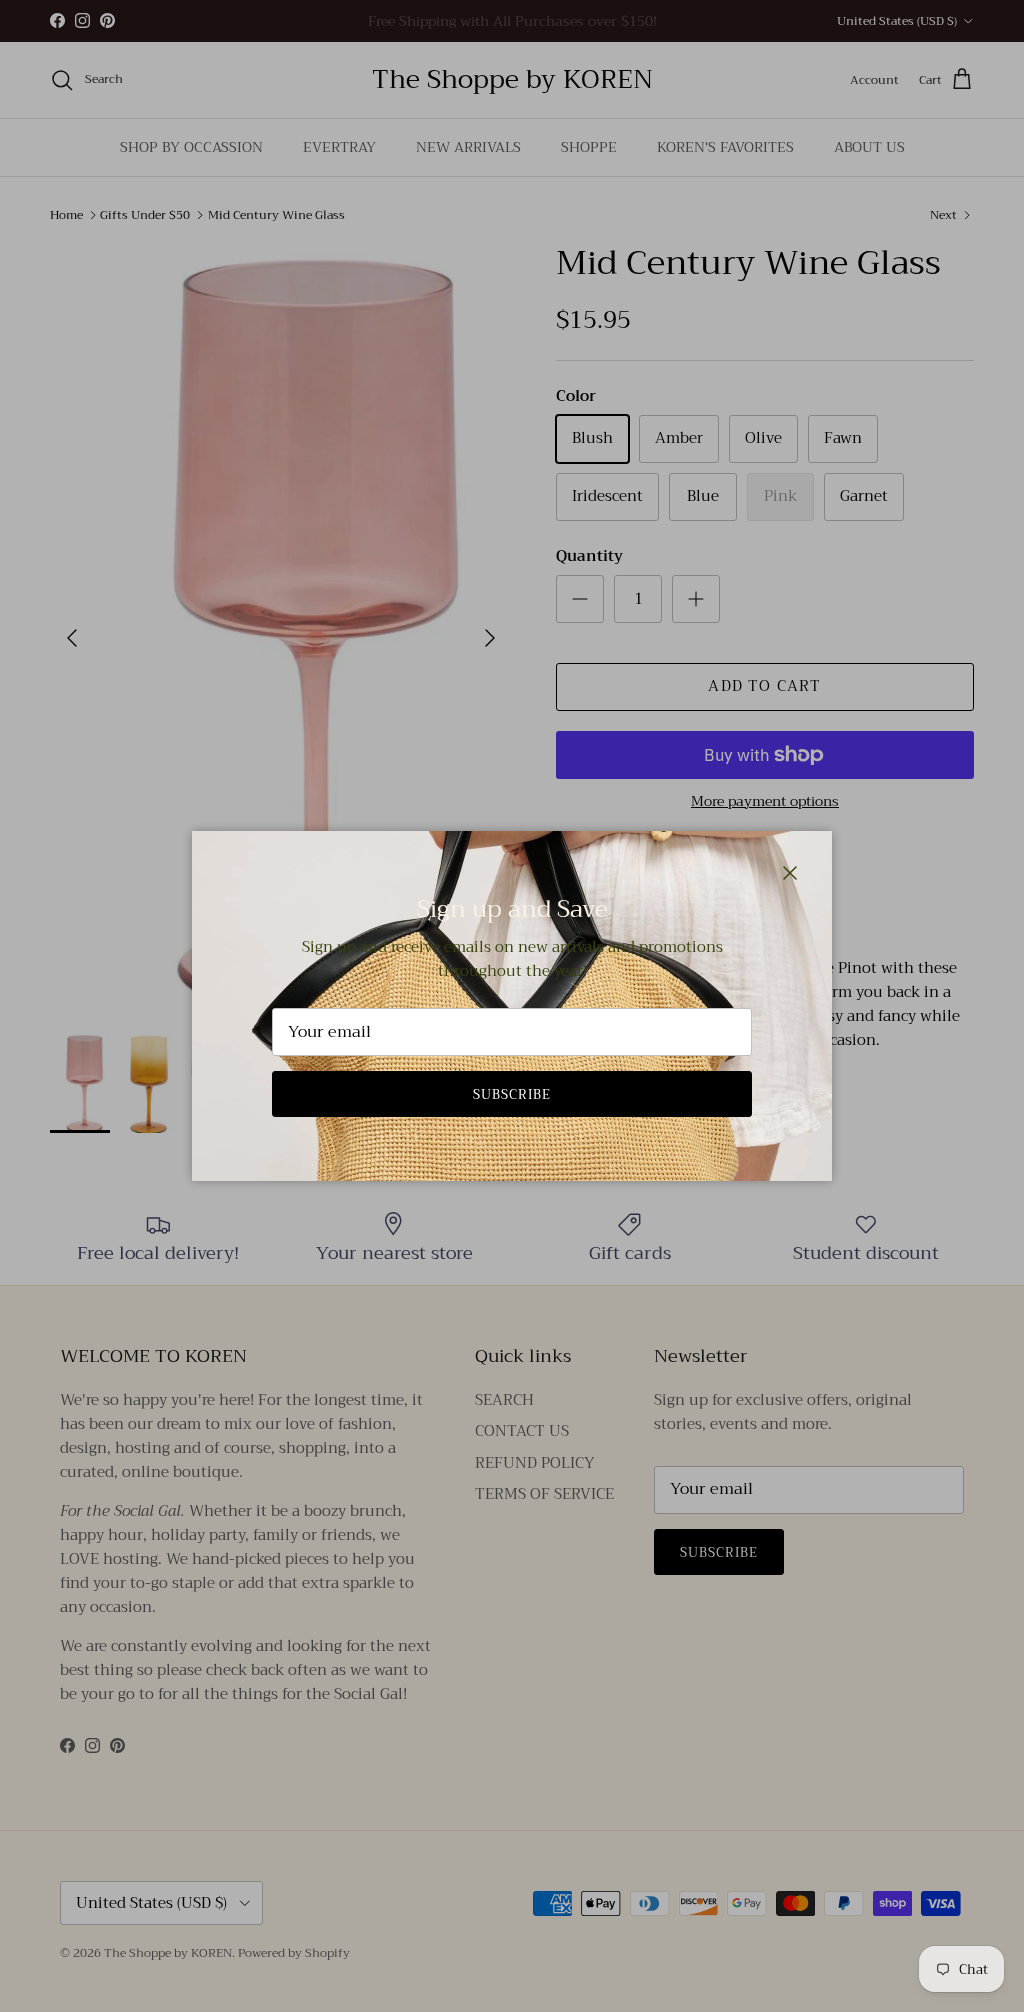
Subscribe (512, 1094)
